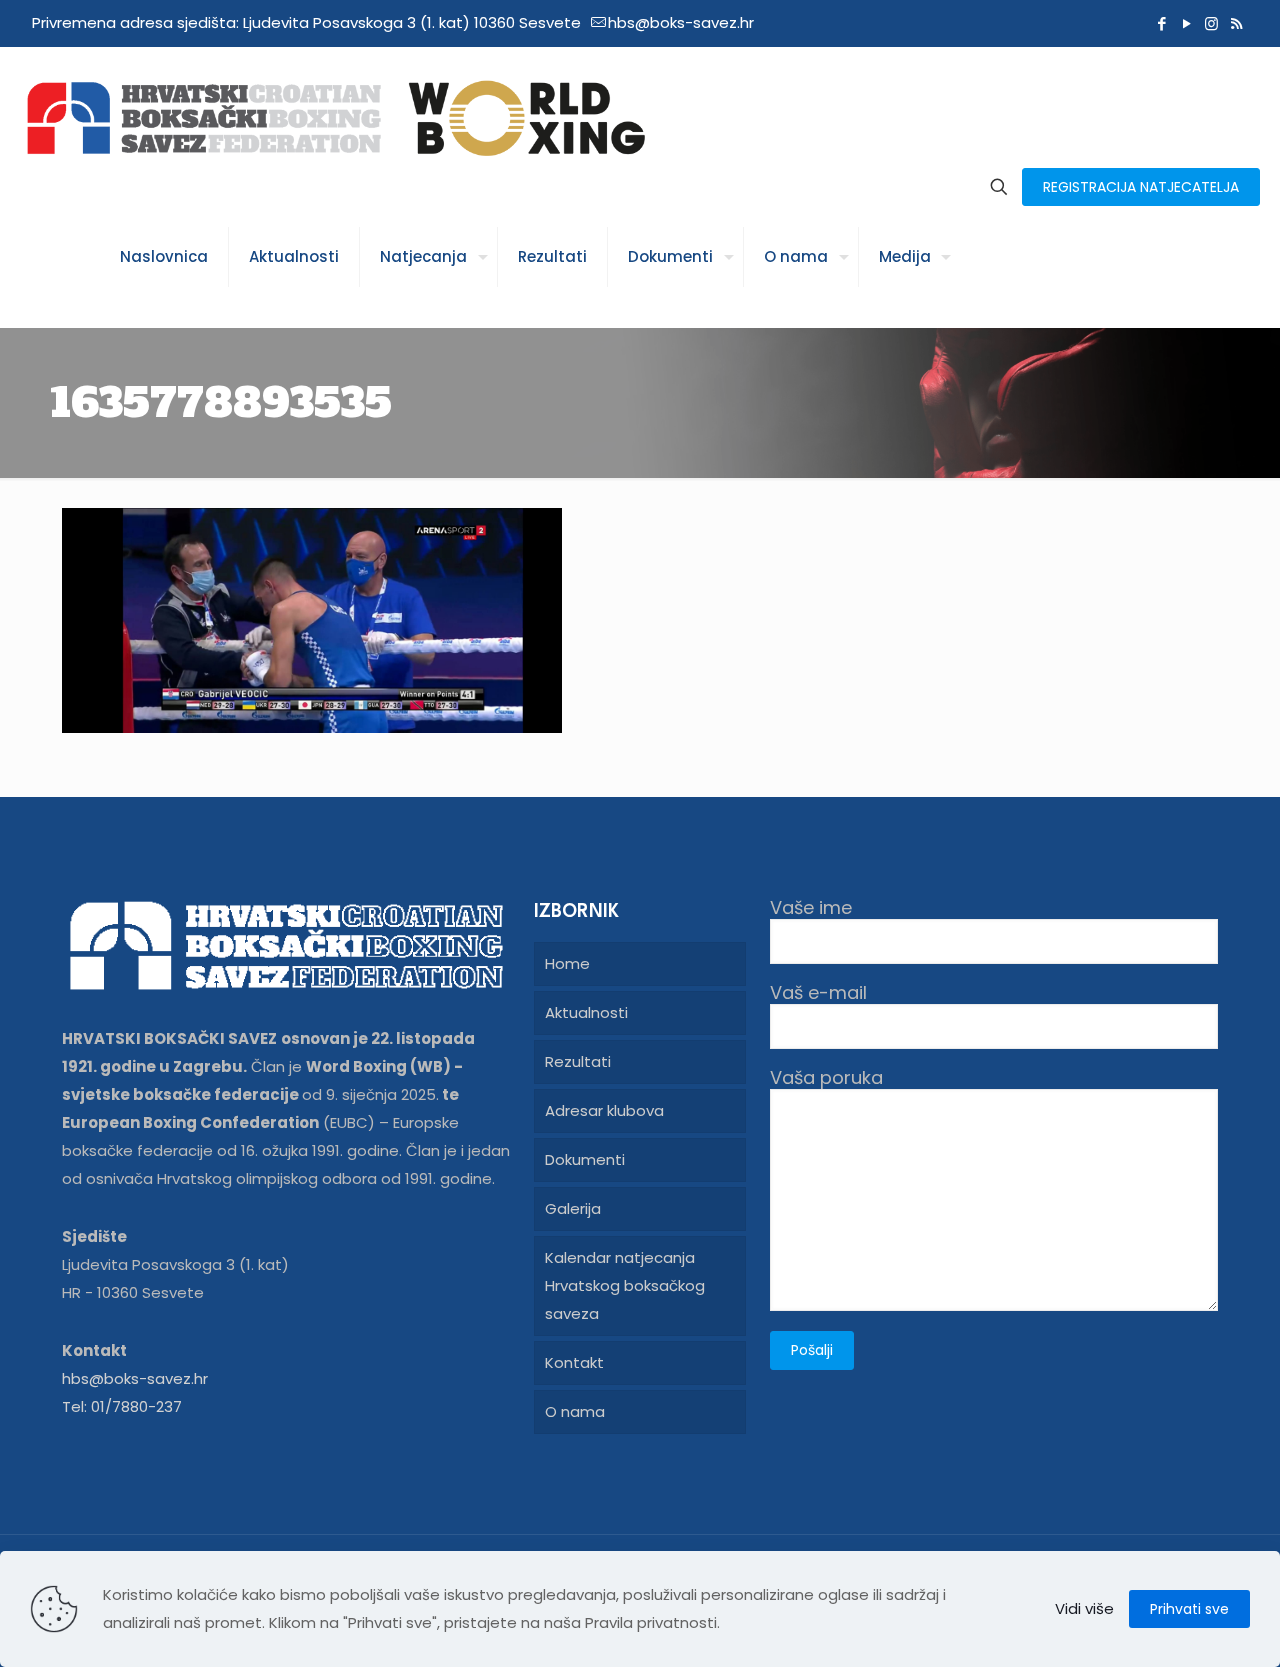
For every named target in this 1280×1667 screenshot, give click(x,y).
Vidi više (1084, 1608)
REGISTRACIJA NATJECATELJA (1141, 187)
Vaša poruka (826, 1078)
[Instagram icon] (1211, 23)
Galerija (573, 1208)
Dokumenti (585, 1159)
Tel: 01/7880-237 (122, 1406)
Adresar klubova (604, 1110)
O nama (575, 1411)
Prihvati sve (1189, 1609)
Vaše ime (811, 908)
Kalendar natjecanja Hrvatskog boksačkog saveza (625, 1285)
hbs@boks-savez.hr (681, 22)
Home (567, 963)
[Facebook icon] (1161, 23)
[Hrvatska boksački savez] (335, 117)
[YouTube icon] (1186, 23)
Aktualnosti (586, 1012)
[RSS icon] (1236, 23)
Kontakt (574, 1362)
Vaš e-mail (818, 993)
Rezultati (578, 1061)
